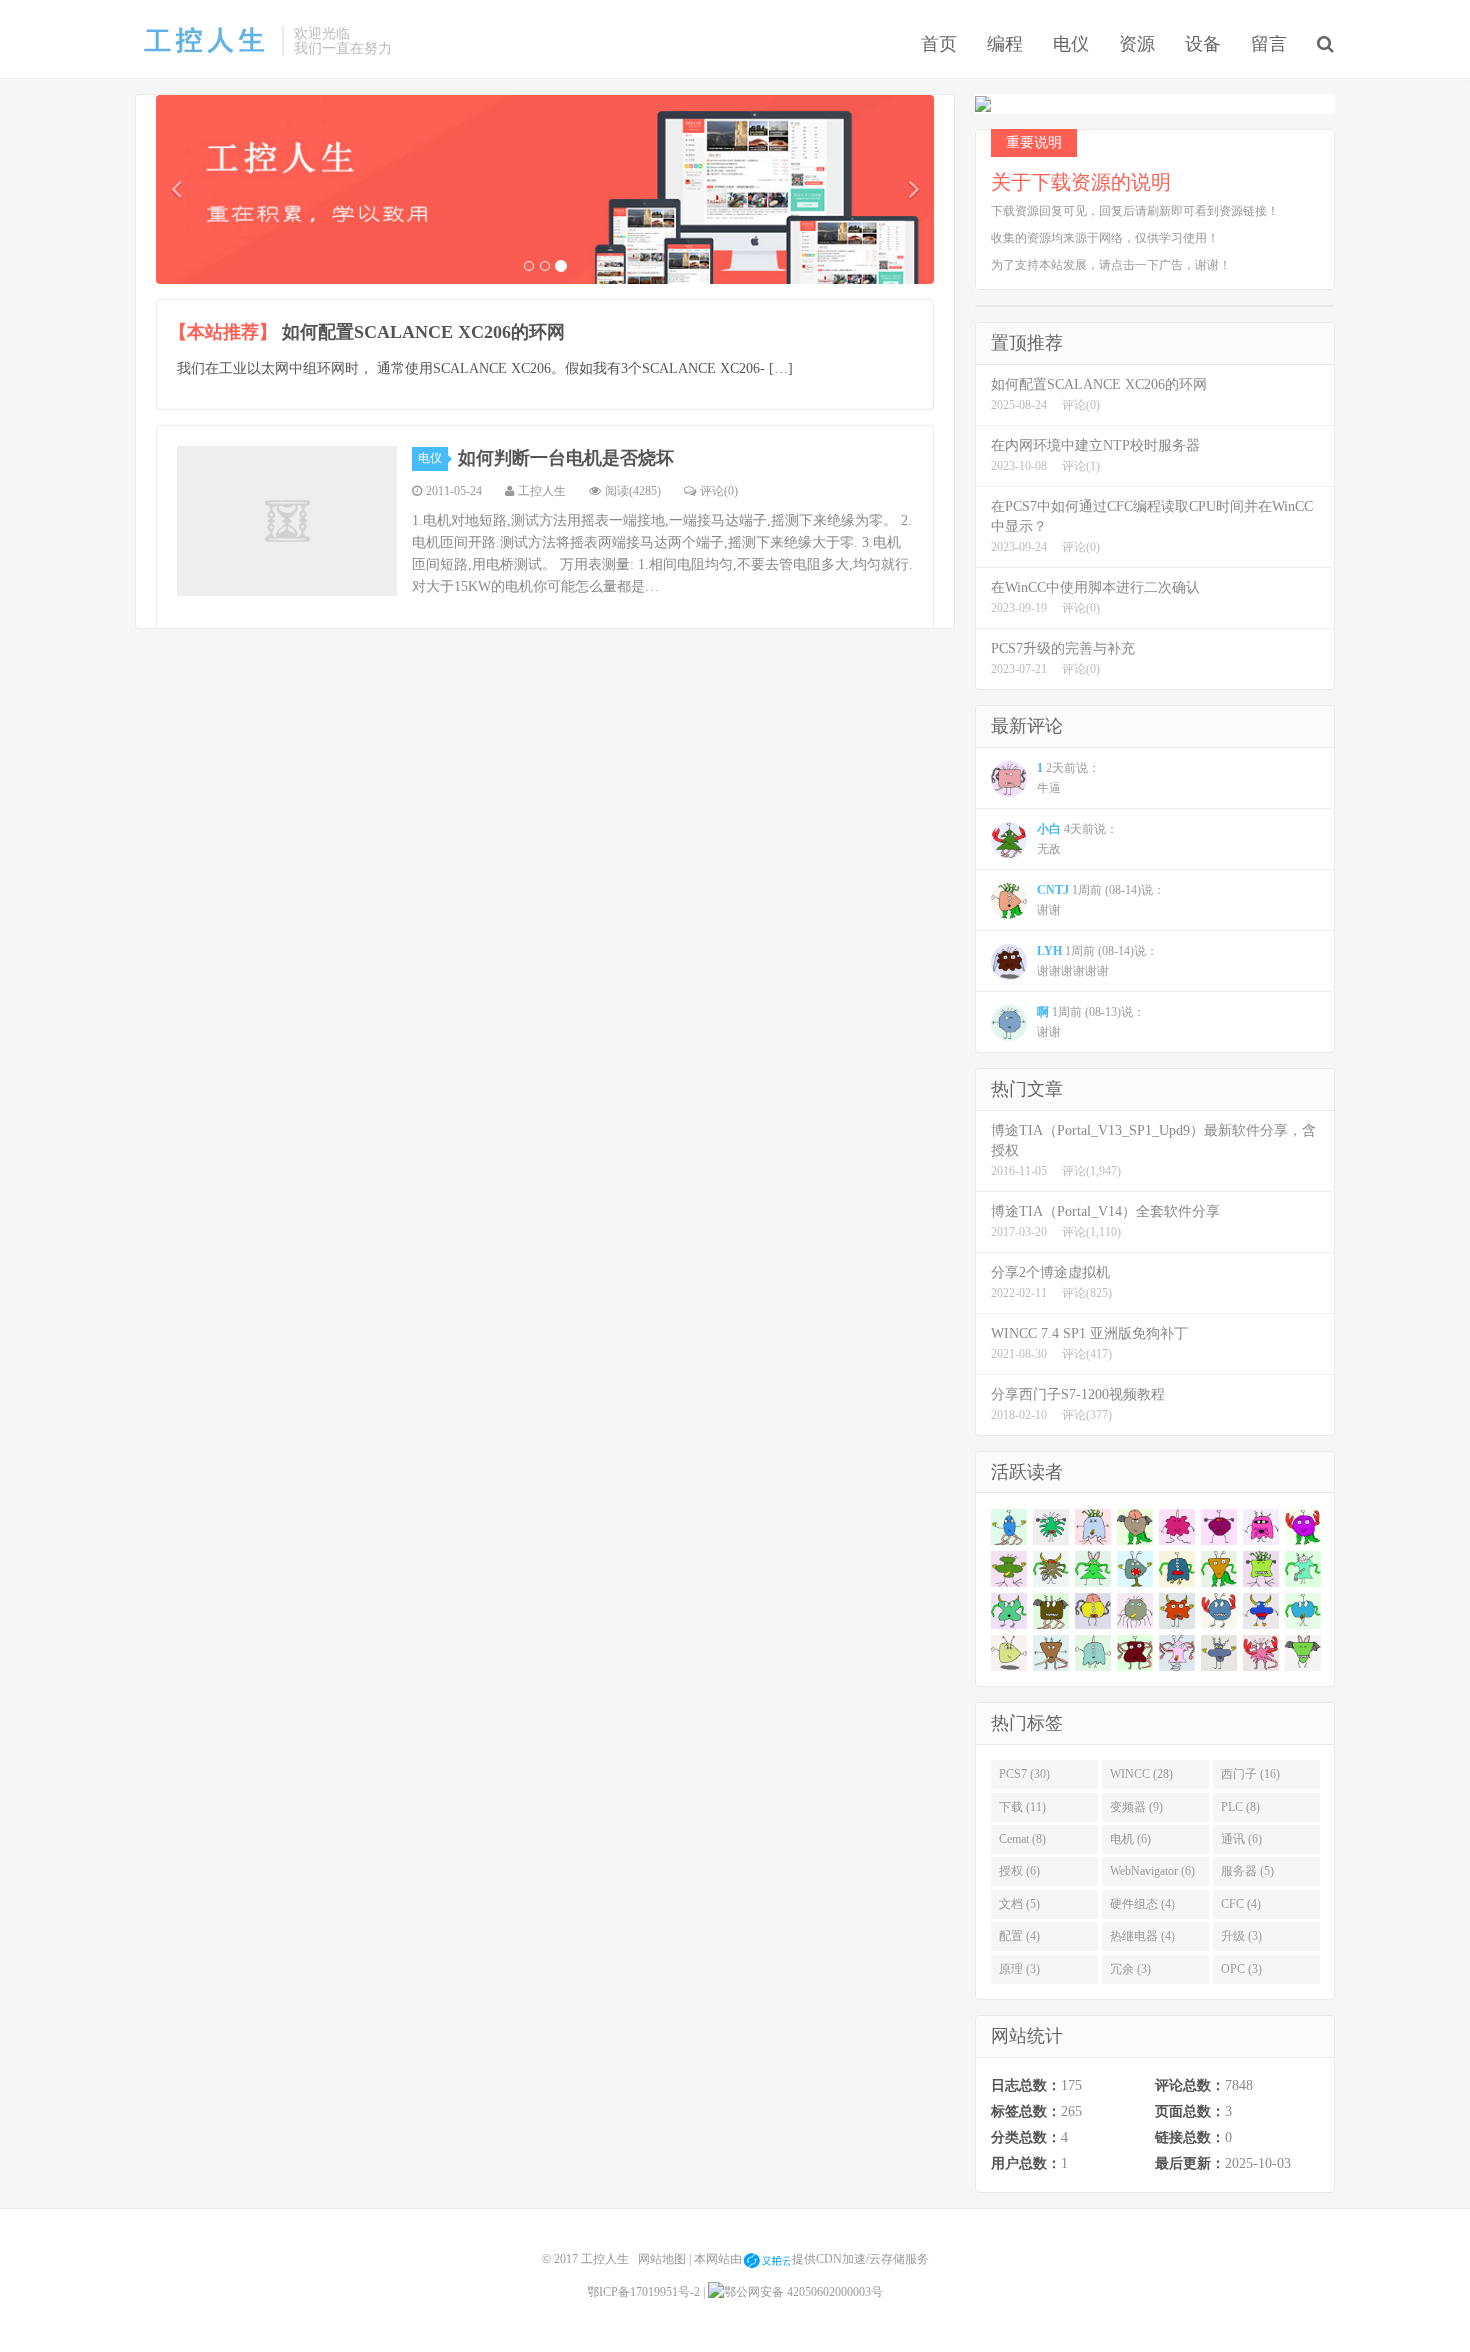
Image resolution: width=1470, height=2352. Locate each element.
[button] (176, 190)
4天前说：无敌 (1077, 839)
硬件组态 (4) (1142, 1904)
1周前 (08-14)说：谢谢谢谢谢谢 (1097, 961)
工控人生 (203, 41)
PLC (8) (1240, 1807)
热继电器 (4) (1142, 1936)
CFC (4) (1241, 1904)
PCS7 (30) (1024, 1774)
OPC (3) (1241, 1969)
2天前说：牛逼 (1068, 778)
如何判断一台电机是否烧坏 (566, 458)
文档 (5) (1019, 1904)
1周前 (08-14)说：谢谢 (1101, 900)
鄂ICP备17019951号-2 (643, 2292)
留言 (1269, 44)
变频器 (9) (1136, 1807)
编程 (1005, 44)
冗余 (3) (1130, 1969)
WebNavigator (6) (1152, 1871)
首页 (939, 44)
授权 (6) (1019, 1871)
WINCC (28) (1141, 1774)
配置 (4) (1019, 1936)
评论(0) (719, 491)
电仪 (1071, 44)
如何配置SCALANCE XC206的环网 (423, 332)
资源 (1137, 44)
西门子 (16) (1250, 1774)
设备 (1203, 44)
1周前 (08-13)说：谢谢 (1091, 1022)
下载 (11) (1022, 1807)
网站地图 (662, 2259)
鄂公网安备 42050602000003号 (803, 2292)
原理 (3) (1019, 1969)
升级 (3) (1241, 1936)
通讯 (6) (1241, 1839)
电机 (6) (1130, 1839)
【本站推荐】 (223, 332)
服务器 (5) (1247, 1871)
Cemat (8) (1022, 1839)
